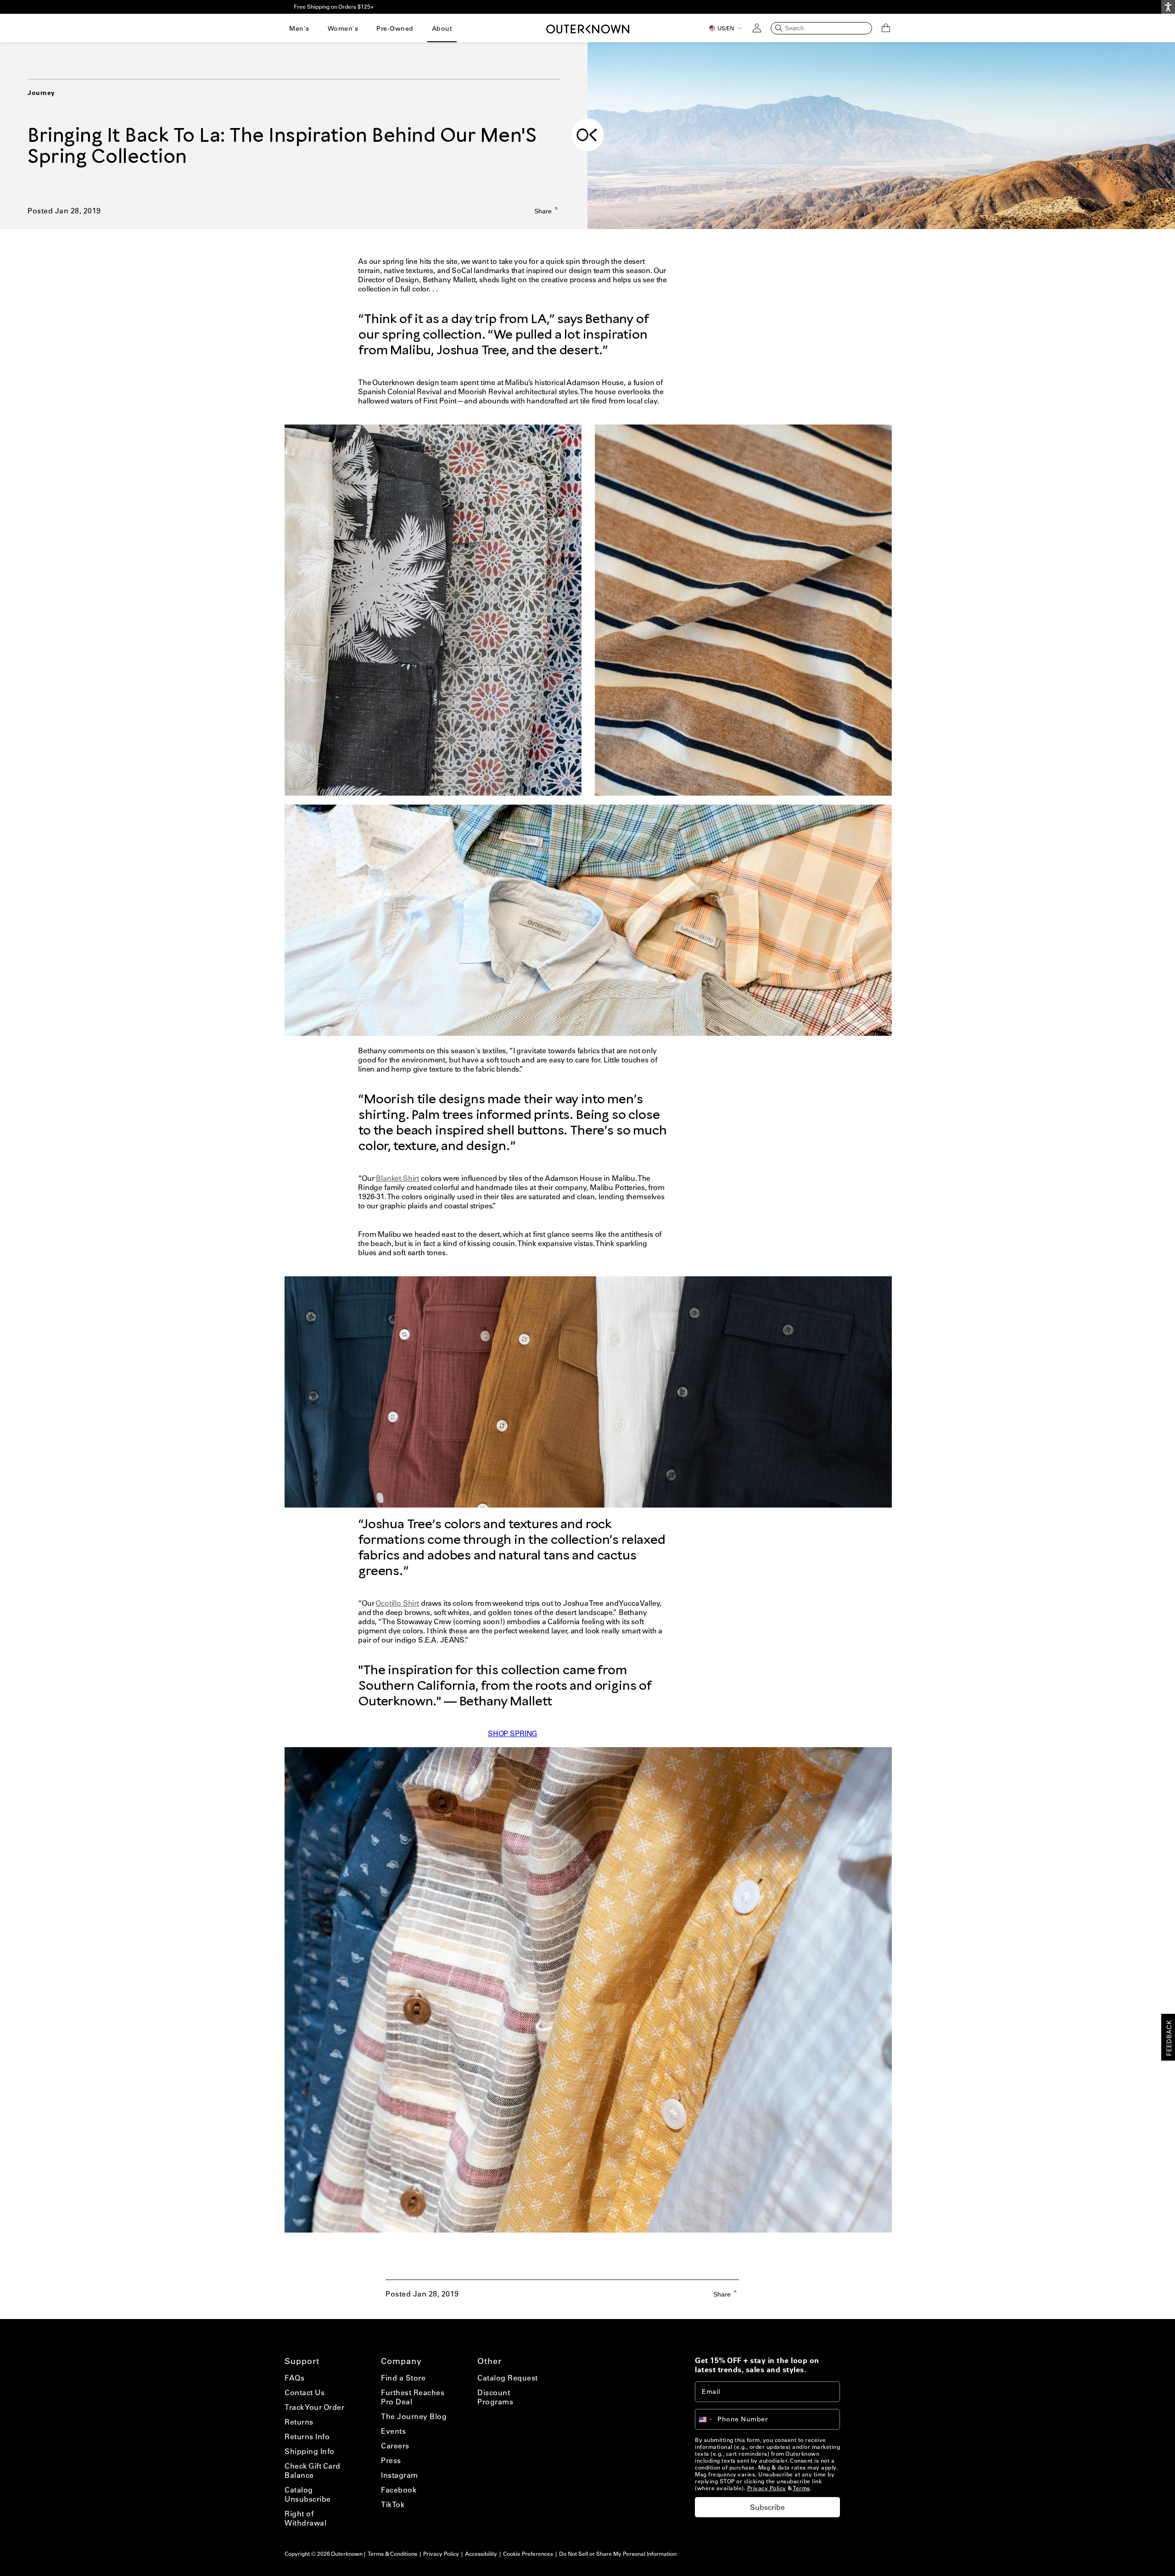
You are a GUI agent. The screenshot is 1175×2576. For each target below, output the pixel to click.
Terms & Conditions (392, 2554)
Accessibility (481, 2554)
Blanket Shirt (397, 1178)
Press (391, 2460)
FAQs (294, 2378)
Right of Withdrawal (305, 2518)
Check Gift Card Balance (313, 2470)
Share (544, 211)
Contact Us (305, 2392)
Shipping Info (310, 2451)
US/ (726, 28)
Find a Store (403, 2378)
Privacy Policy (767, 2488)
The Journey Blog (414, 2416)
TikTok (393, 2504)
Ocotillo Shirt (397, 1603)
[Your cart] (886, 28)
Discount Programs (495, 2397)
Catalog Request (508, 2378)
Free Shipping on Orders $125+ (334, 7)
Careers (395, 2446)
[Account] (757, 28)
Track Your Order (314, 2407)
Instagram (400, 2475)
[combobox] (710, 2419)
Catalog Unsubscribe (308, 2494)
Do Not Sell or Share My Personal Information (618, 2554)
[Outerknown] (588, 28)
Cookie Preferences (528, 2554)
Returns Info (307, 2436)
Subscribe (767, 2507)
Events (393, 2431)
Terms (801, 2488)
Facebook (399, 2490)
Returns (299, 2422)
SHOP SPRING (512, 1733)
